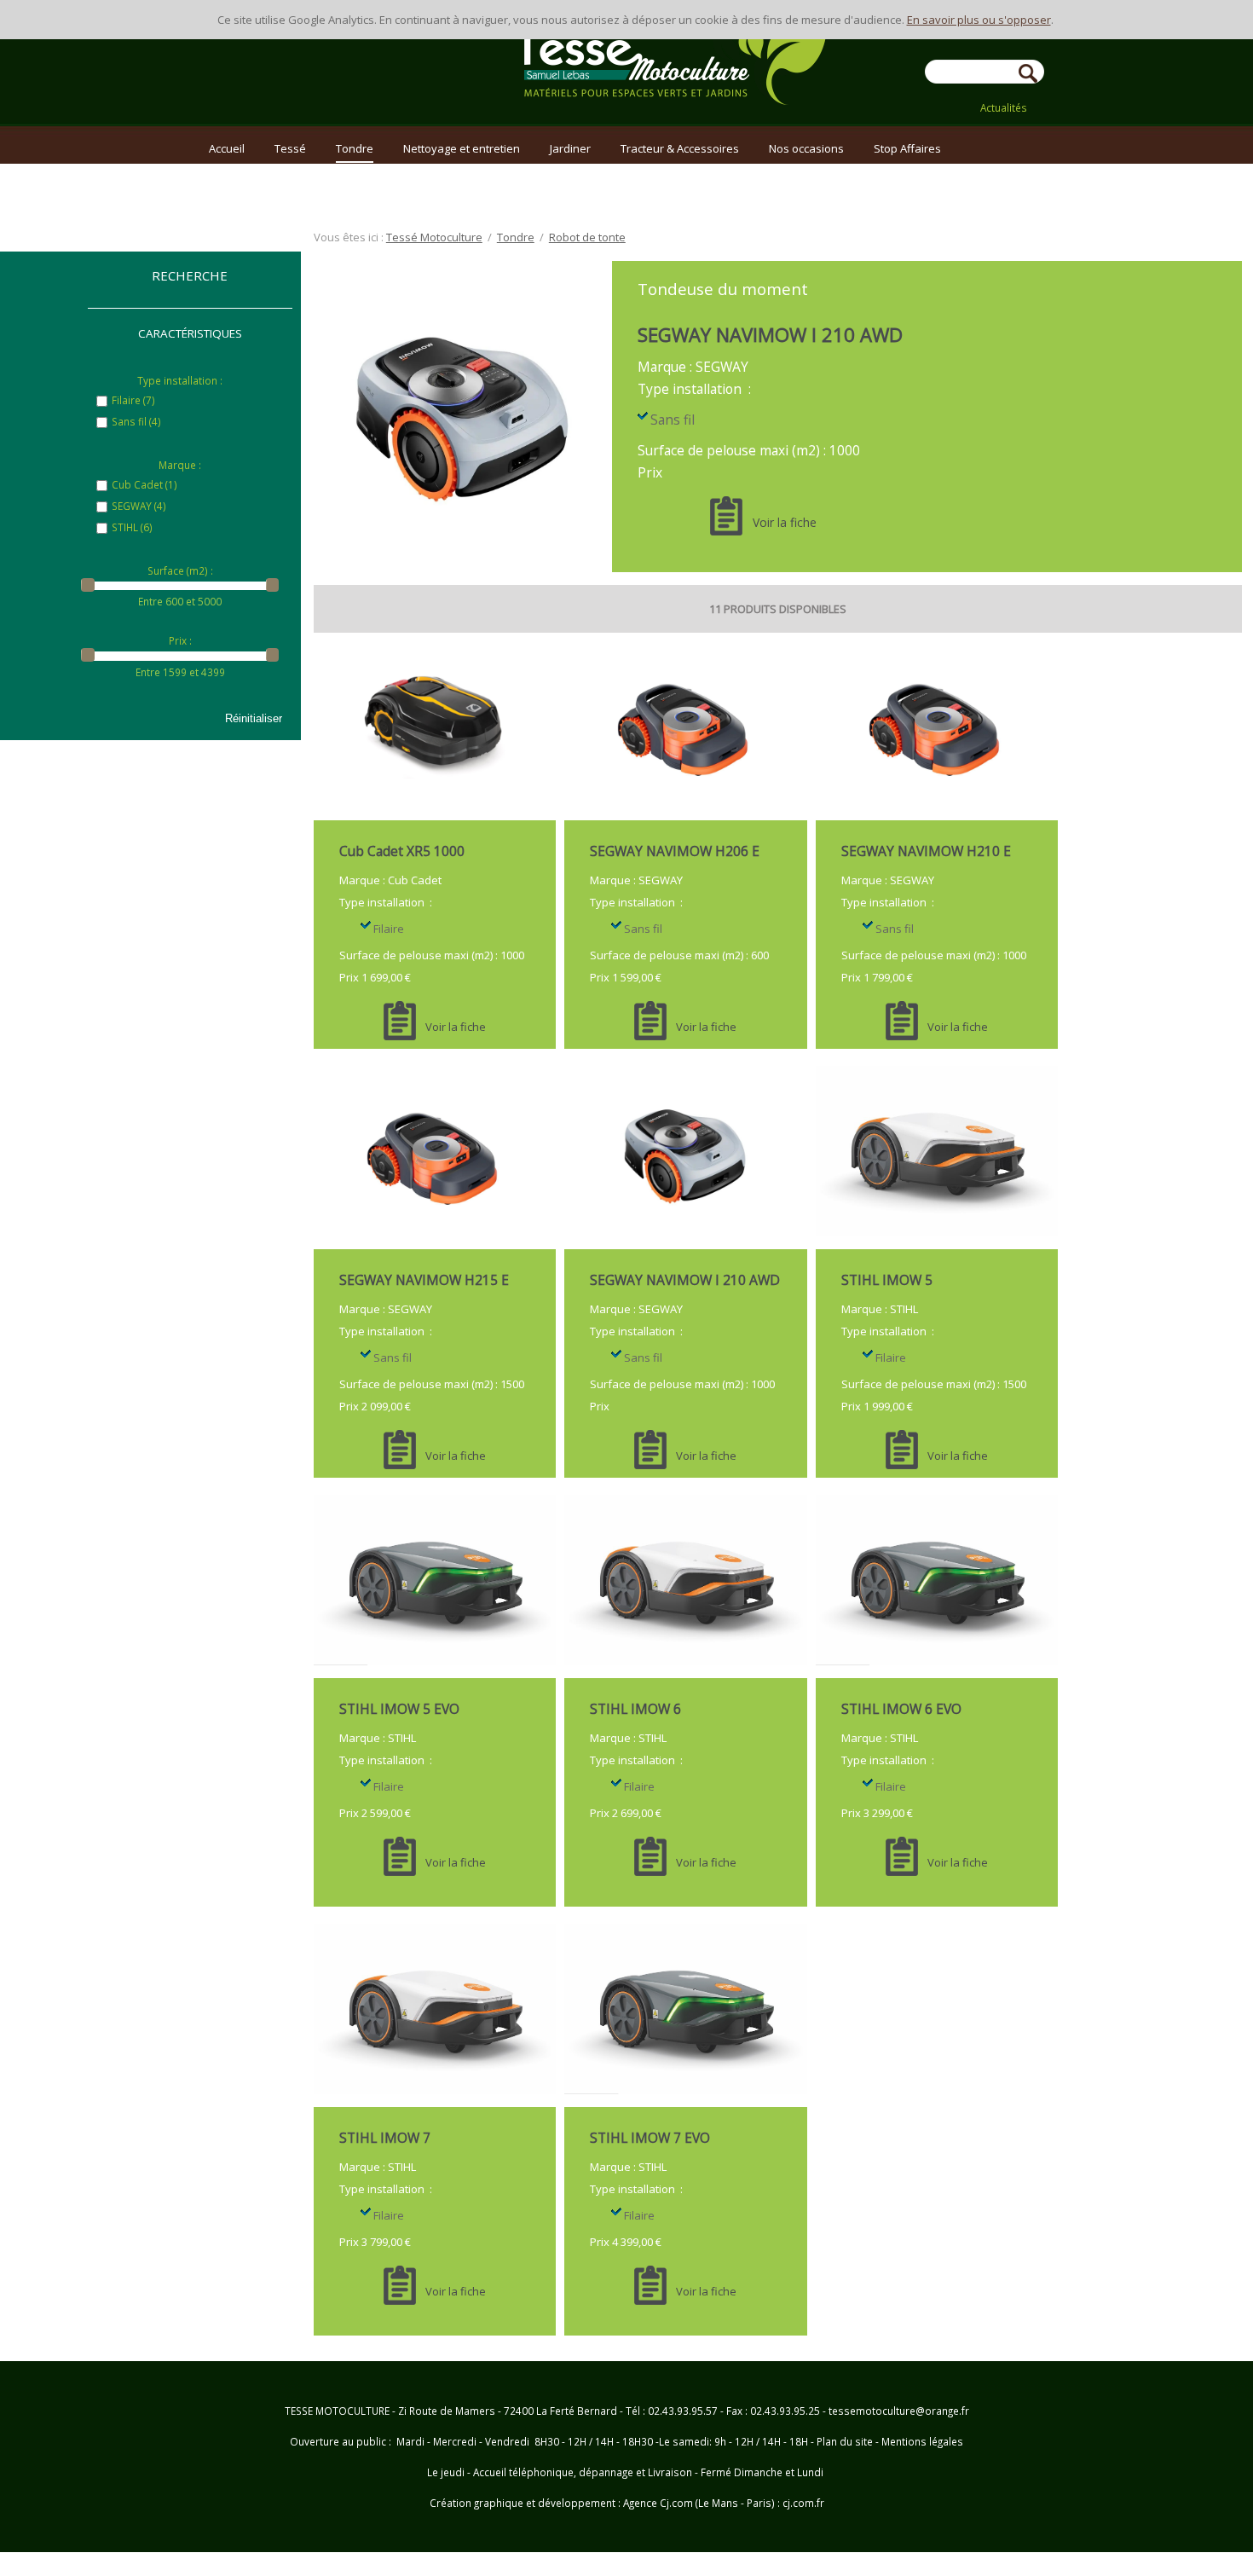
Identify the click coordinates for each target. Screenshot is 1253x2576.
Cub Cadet (144, 484)
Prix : (180, 640)
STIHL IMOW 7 (385, 2138)
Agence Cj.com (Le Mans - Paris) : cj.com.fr (722, 2503)
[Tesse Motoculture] (671, 94)
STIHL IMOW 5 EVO (399, 1709)
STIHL (132, 527)
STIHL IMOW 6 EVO (901, 1709)
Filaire (133, 400)
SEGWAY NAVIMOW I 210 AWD (770, 334)
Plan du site (845, 2441)
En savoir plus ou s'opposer (979, 20)
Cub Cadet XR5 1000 (402, 851)
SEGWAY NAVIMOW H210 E (926, 851)
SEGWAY (139, 506)
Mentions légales (922, 2441)
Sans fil (136, 421)
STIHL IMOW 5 (887, 1280)
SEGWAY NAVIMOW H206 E (675, 851)
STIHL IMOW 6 (635, 1709)
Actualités (1004, 107)
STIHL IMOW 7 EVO (650, 2138)
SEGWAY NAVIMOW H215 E (424, 1280)
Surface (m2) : (180, 570)
